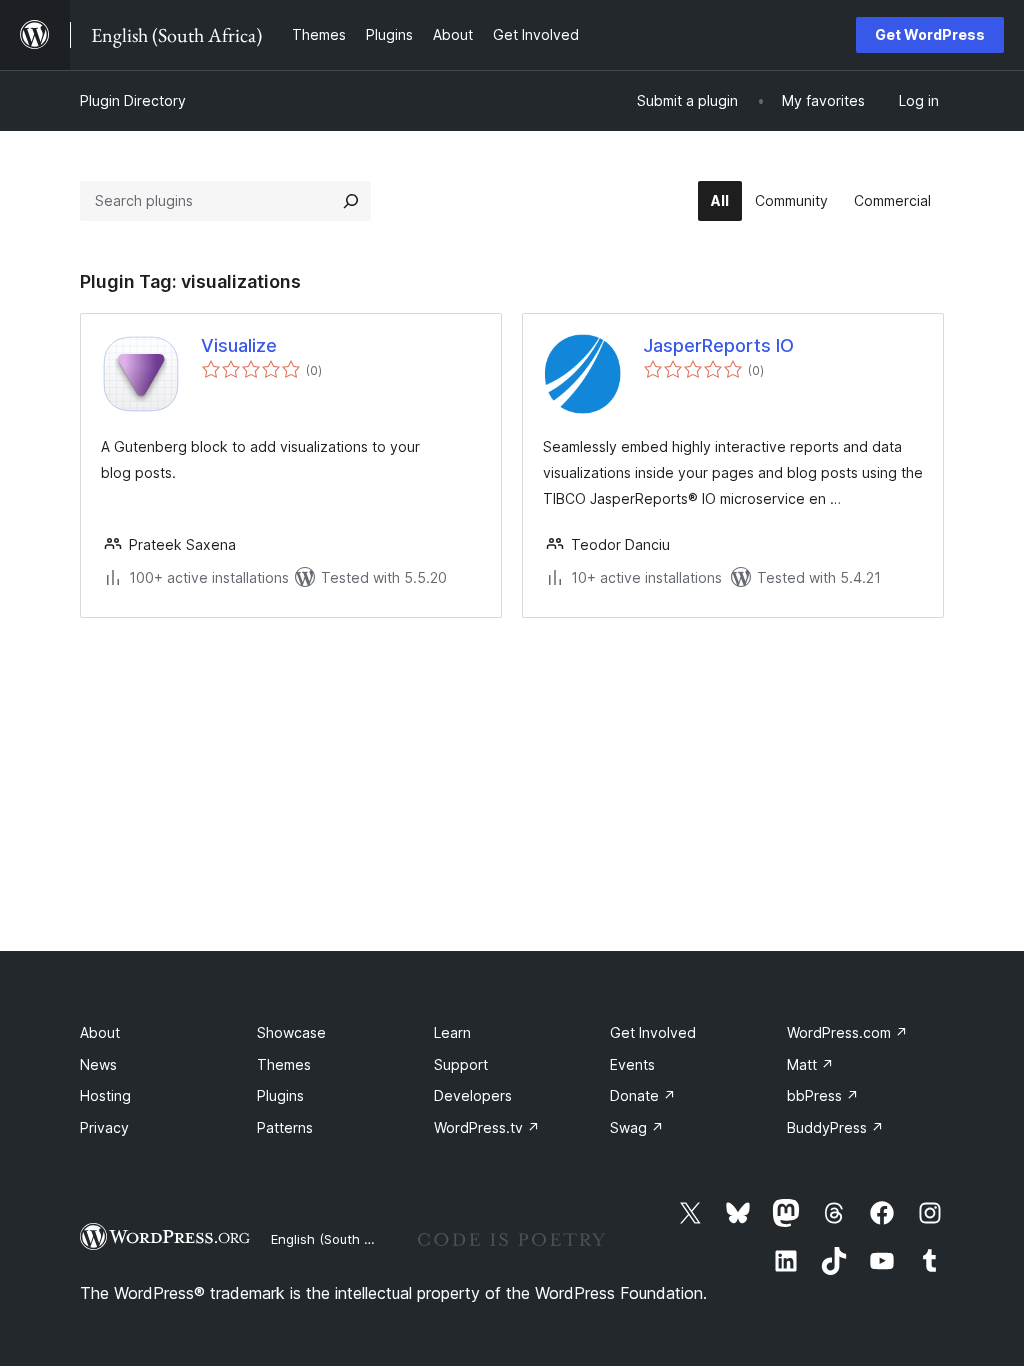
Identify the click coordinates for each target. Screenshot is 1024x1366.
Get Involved (653, 1032)
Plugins (280, 1095)
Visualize (239, 345)
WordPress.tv (487, 1127)
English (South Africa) (338, 1239)
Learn (452, 1032)
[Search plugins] (351, 201)
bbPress (823, 1095)
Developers (473, 1095)
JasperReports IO (718, 345)
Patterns (285, 1127)
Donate (643, 1095)
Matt (810, 1064)
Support (461, 1064)
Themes (284, 1064)
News (98, 1064)
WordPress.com (847, 1032)
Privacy (104, 1127)
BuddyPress (835, 1127)
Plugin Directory (133, 100)
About (100, 1032)
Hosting (105, 1095)
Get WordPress (930, 34)
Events (632, 1064)
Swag (637, 1127)
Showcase (291, 1032)
